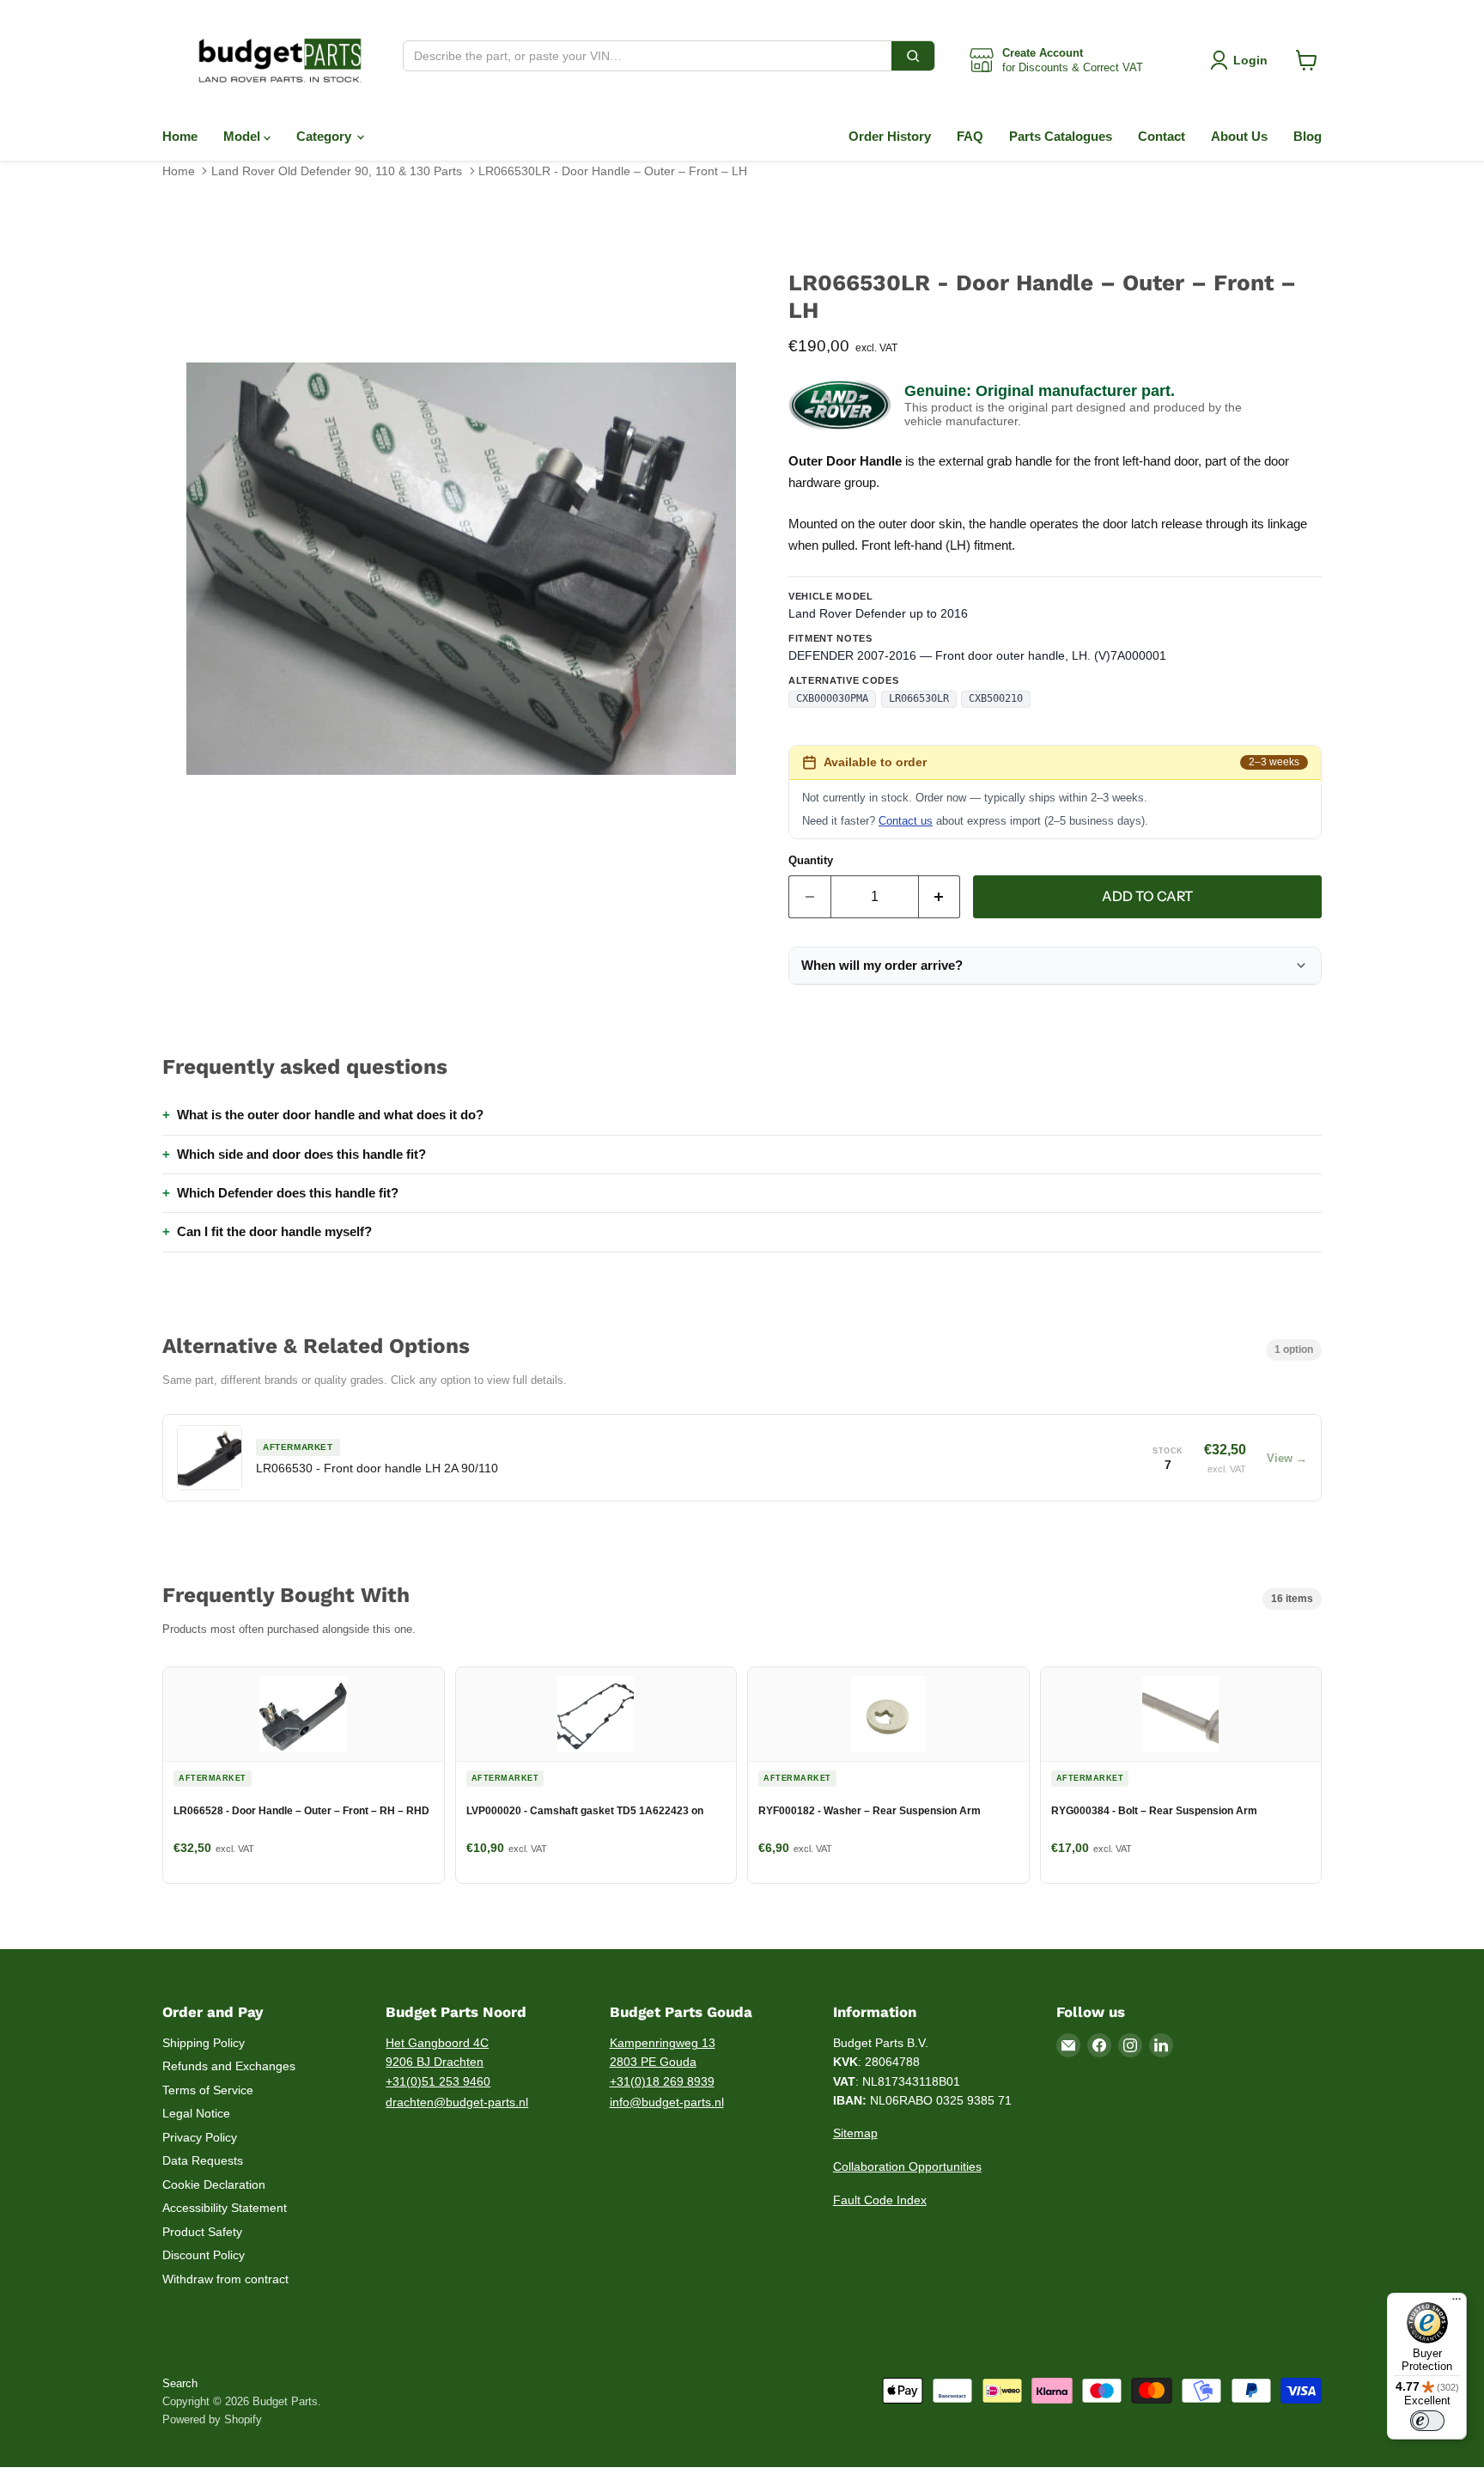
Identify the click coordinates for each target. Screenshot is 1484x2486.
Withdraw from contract (225, 2279)
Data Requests (203, 2160)
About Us (1239, 136)
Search (180, 2383)
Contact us (906, 821)
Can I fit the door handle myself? (274, 1231)
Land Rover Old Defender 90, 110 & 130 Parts (337, 171)
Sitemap (855, 2133)
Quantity (811, 860)
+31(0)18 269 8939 (662, 2081)
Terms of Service (208, 2090)
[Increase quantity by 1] (940, 897)
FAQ (970, 136)
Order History (890, 136)
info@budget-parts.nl (667, 2102)
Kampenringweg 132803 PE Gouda (663, 2053)
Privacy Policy (200, 2137)
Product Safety (202, 2232)
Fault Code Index (880, 2200)
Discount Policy (204, 2255)
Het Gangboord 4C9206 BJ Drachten (437, 2053)
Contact (1162, 136)
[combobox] (648, 56)
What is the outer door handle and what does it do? (330, 1115)
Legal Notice (196, 2113)
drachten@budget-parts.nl (457, 2102)
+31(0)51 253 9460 (438, 2081)
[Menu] (1457, 2303)
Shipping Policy (204, 2043)
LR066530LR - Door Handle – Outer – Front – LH (613, 171)
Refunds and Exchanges (229, 2066)
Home (180, 136)
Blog (1308, 136)
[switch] (1427, 2421)
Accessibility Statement (225, 2208)
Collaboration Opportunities (907, 2166)
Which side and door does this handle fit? (301, 1154)
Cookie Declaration (214, 2184)
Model (243, 136)
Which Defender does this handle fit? (288, 1193)
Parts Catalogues (1061, 136)
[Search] (913, 56)
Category (325, 136)
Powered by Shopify (212, 2419)
